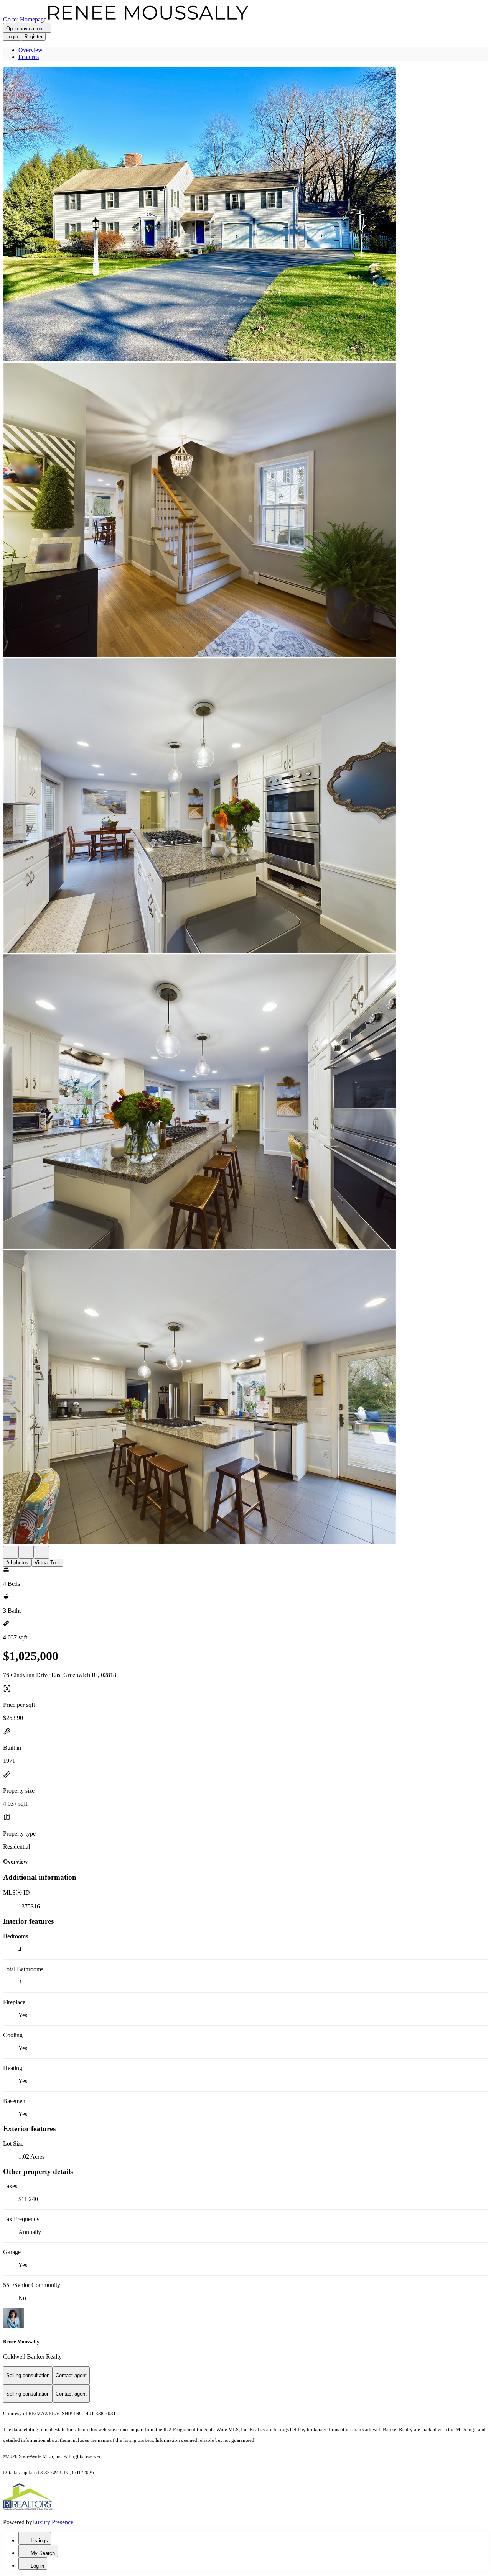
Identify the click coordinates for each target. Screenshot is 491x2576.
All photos (17, 1563)
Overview (30, 50)
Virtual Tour (47, 1563)
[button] (245, 215)
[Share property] (41, 1552)
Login (12, 37)
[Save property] (26, 1552)
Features (29, 57)
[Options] (11, 1552)
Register (33, 37)
